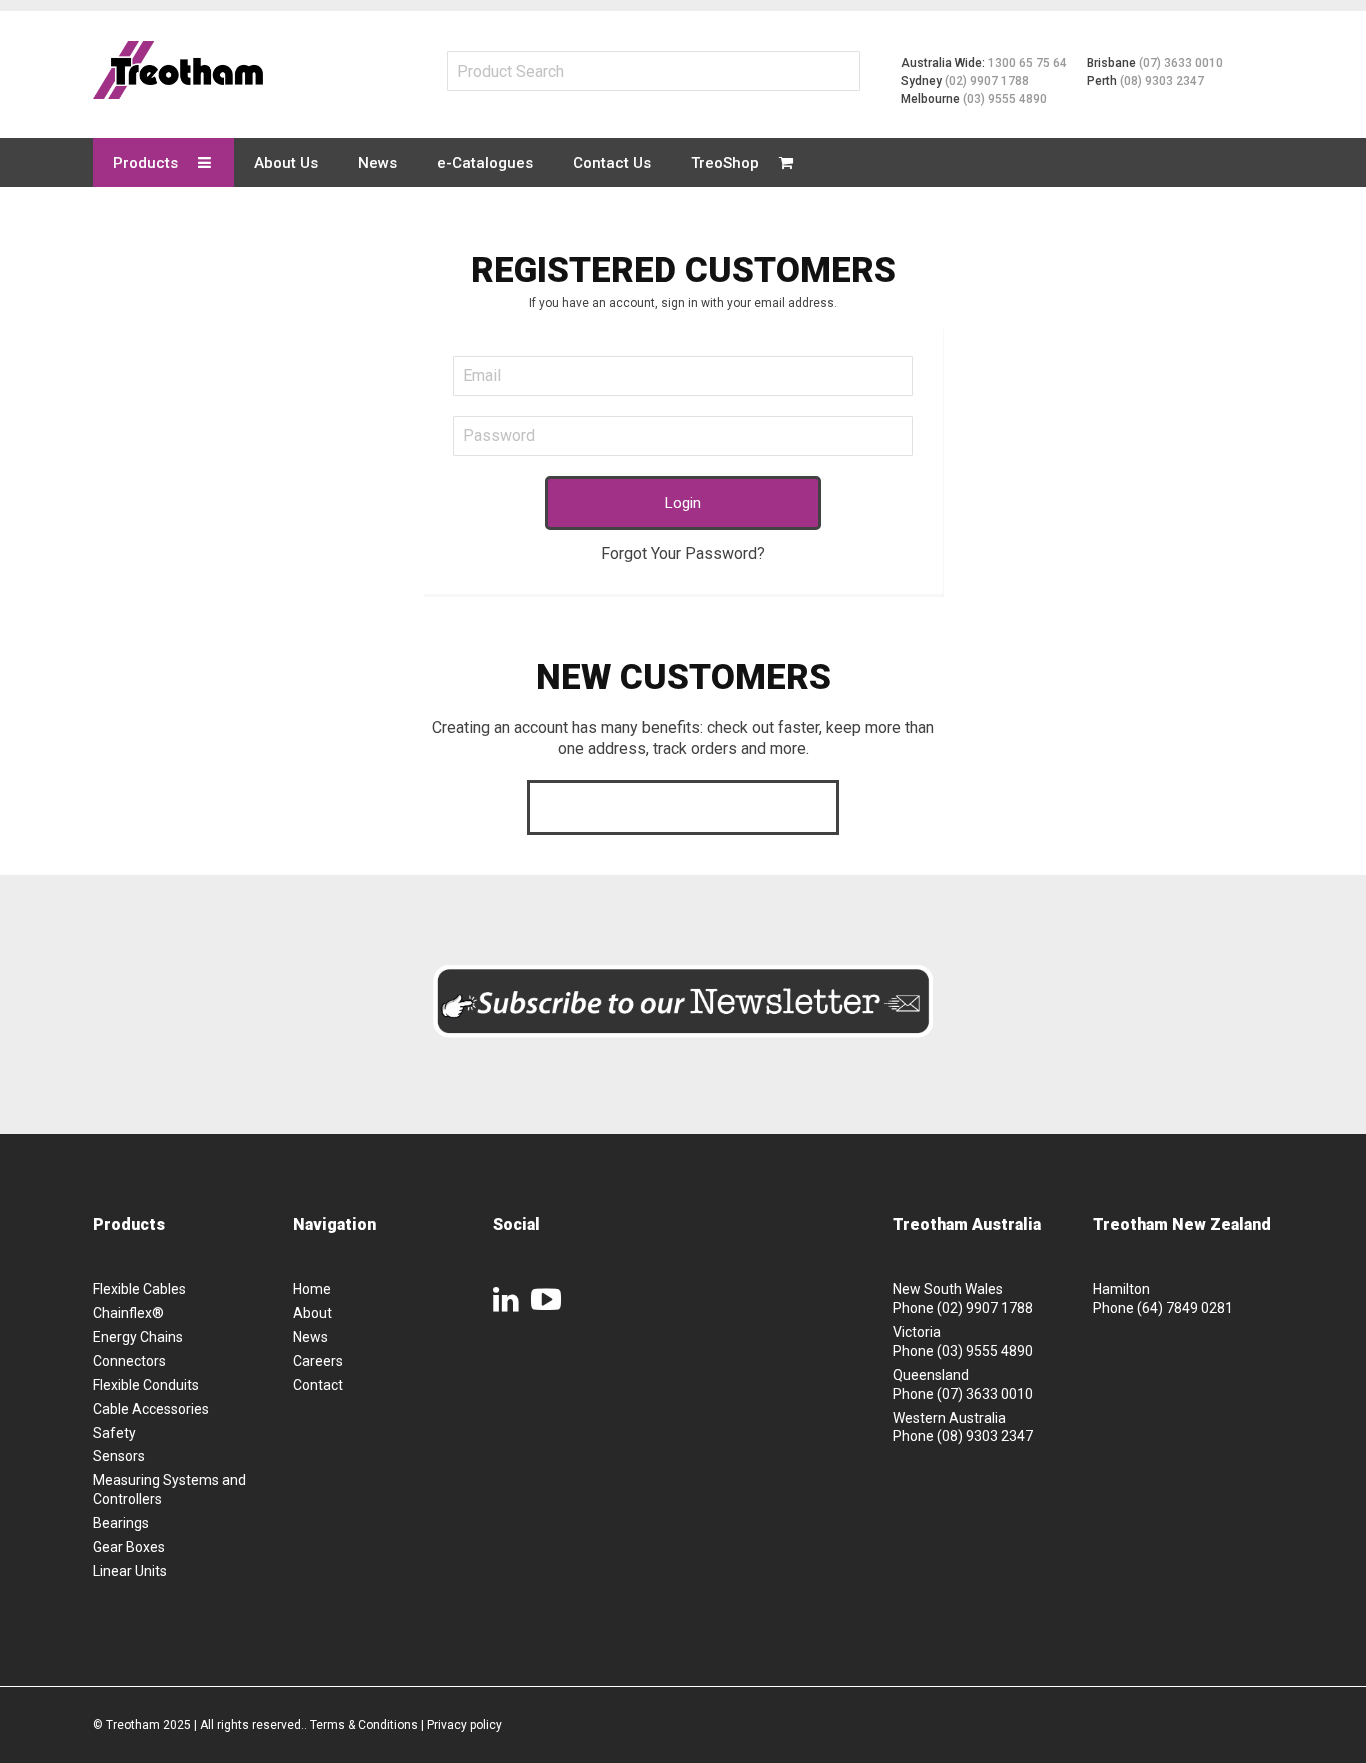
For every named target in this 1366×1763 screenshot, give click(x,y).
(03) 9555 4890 (1005, 99)
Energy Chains (138, 1337)
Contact (318, 1385)
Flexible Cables (139, 1289)
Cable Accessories (151, 1409)
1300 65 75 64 (1027, 63)
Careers (318, 1361)
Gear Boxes (129, 1547)
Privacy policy (464, 1725)
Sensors (119, 1456)
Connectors (129, 1361)
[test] (178, 70)
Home (312, 1289)
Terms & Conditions (364, 1725)
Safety (114, 1433)
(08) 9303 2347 (1162, 81)
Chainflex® (128, 1313)
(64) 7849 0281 (1185, 1308)
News (310, 1337)
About (312, 1313)
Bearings (121, 1523)
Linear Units (130, 1571)
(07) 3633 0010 (1181, 63)
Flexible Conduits (146, 1385)
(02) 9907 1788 (987, 81)
